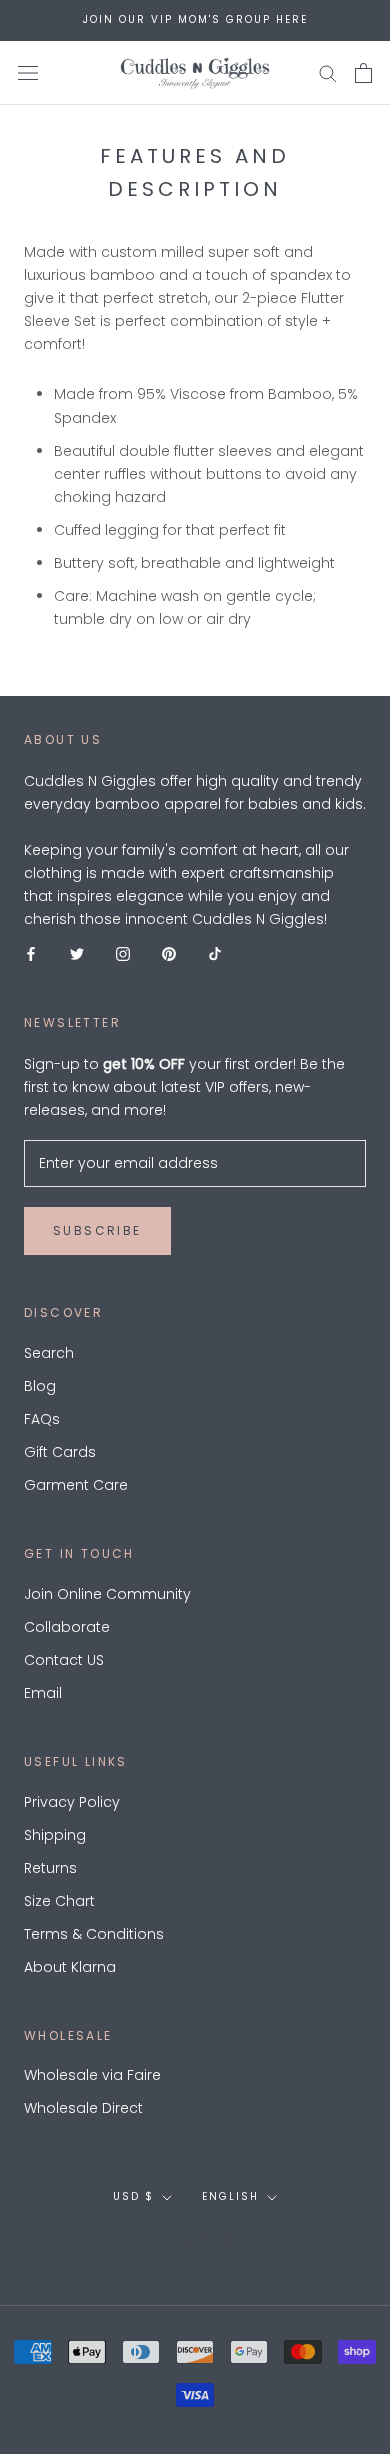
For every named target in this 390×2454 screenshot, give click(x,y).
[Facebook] (31, 953)
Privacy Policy (72, 1802)
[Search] (328, 72)
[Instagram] (123, 953)
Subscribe (97, 1230)
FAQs (42, 1419)
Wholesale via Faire (92, 2075)
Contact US (64, 1660)
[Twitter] (77, 953)
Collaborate (67, 1627)
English (230, 2196)
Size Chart (59, 1901)
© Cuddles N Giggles (195, 2240)
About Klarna (70, 1967)
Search (49, 1353)
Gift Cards (60, 1452)
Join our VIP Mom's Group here (195, 19)
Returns (50, 1868)
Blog (40, 1386)
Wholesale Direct (83, 2108)
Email (43, 1693)
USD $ (133, 2196)
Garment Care (76, 1485)
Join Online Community (107, 1594)
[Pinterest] (169, 953)
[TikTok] (215, 953)
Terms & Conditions (94, 1934)
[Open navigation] (28, 72)
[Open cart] (363, 73)
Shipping (55, 1835)
